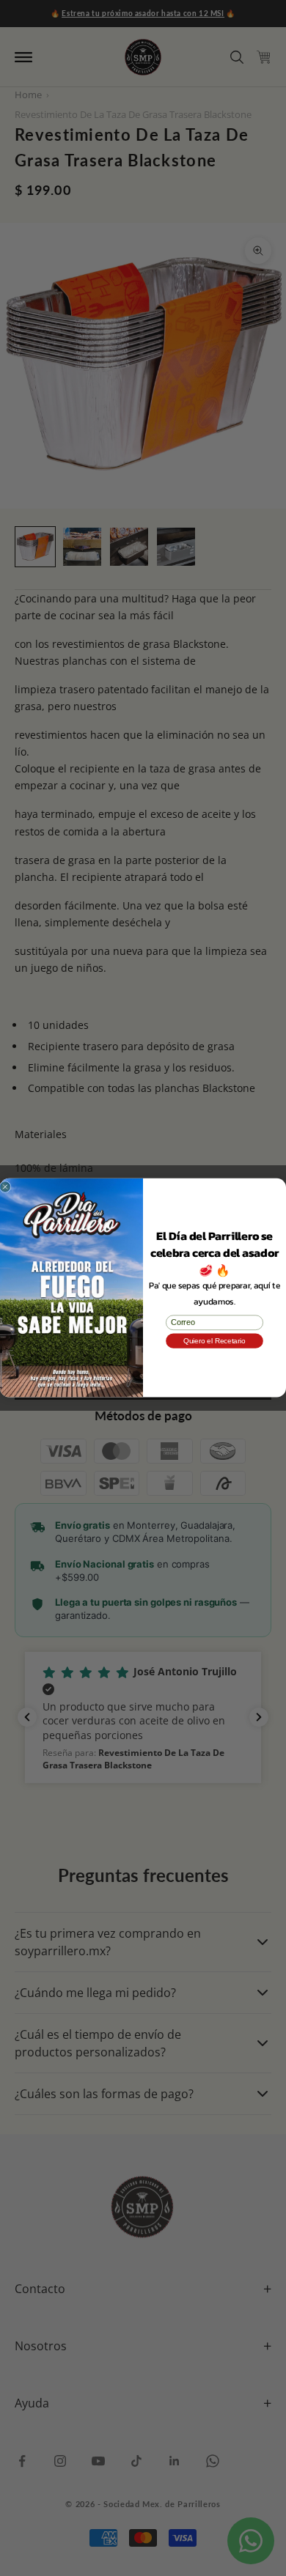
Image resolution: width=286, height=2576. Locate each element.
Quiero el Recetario (214, 1341)
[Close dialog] (5, 1187)
